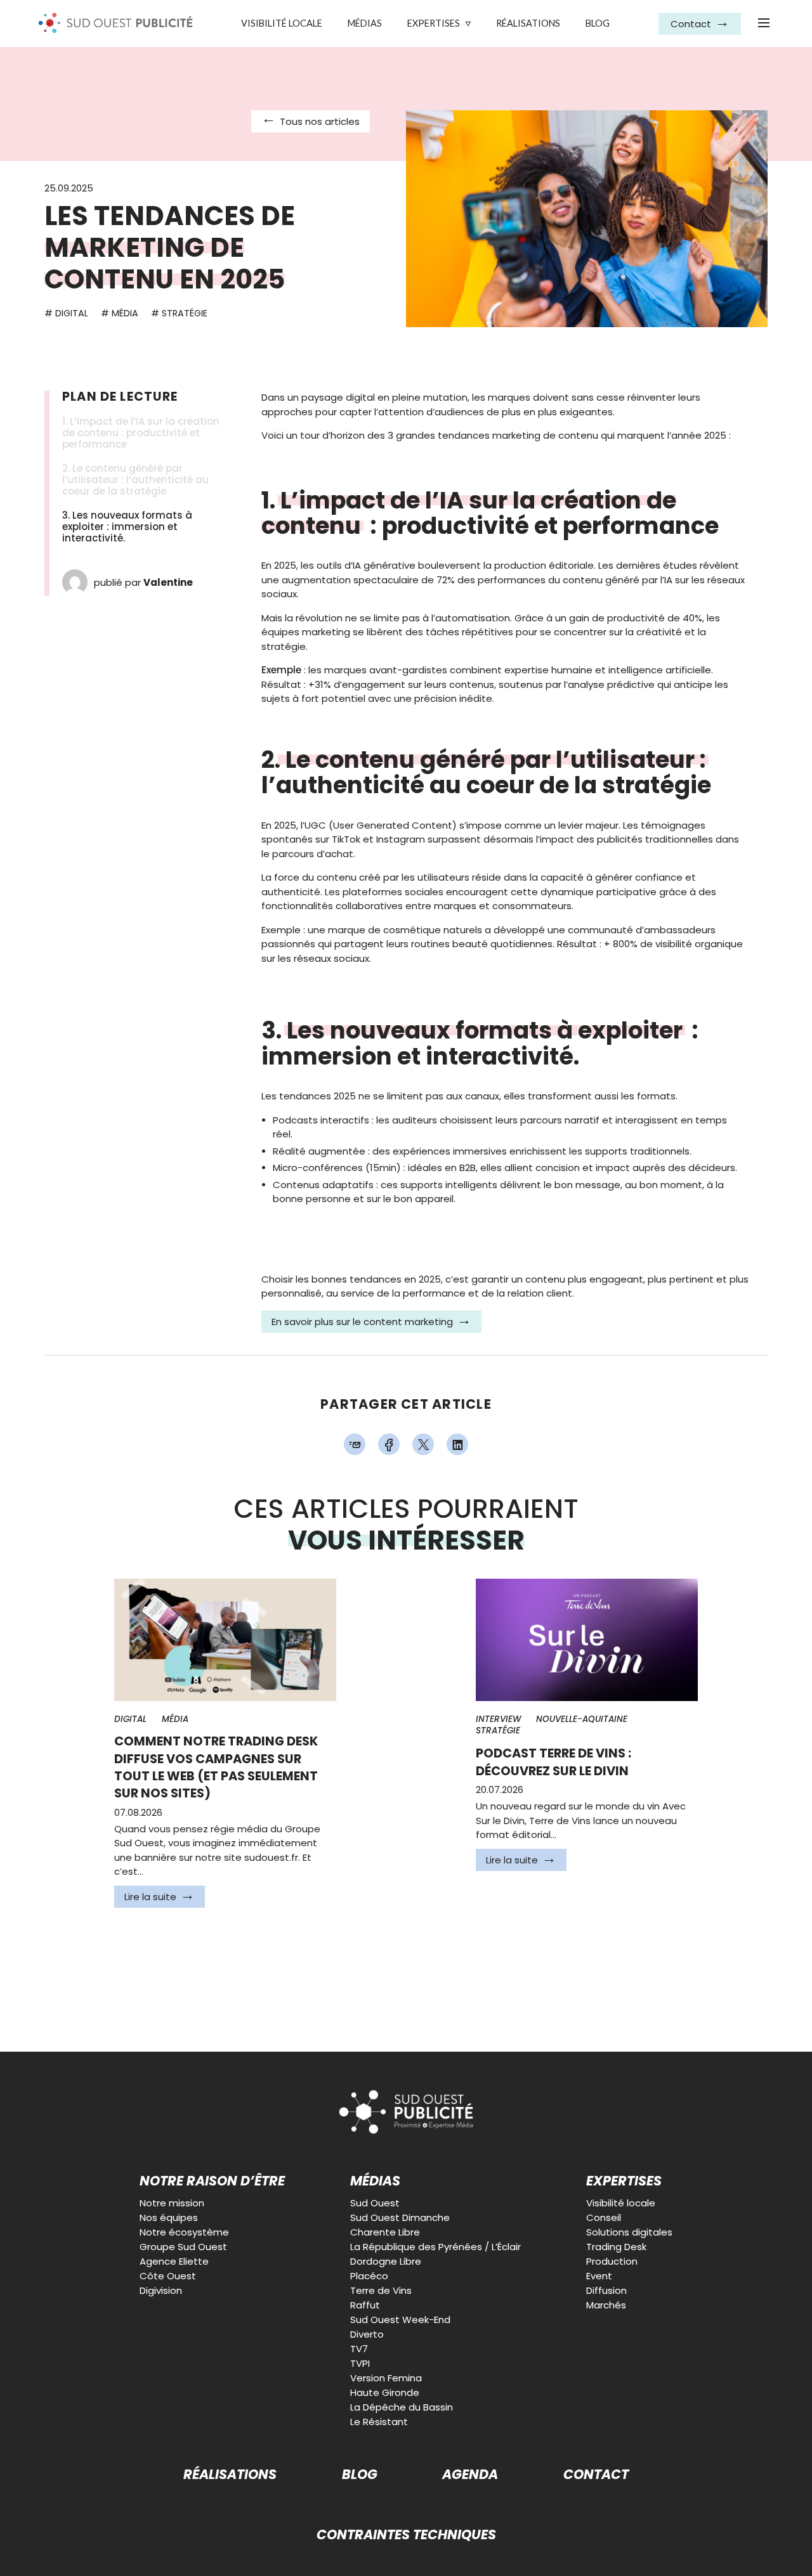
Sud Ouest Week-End (400, 2320)
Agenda (470, 2475)
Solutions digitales (629, 2232)
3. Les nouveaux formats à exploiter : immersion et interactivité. (127, 527)
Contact (596, 2475)
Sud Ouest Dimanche (400, 2217)
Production (612, 2261)
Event (599, 2276)
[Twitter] (423, 1444)
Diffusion (606, 2290)
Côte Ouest (168, 2276)
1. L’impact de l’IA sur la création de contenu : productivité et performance (141, 433)
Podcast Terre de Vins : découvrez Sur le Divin (553, 1762)
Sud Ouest (375, 2203)
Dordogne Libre (386, 2261)
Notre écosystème (184, 2232)
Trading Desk (616, 2247)
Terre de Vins (381, 2290)
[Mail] (355, 1444)
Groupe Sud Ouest (183, 2247)
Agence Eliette (174, 2261)
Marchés (606, 2305)
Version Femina (386, 2378)
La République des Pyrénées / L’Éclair (435, 2247)
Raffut (365, 2305)
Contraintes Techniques (406, 2535)
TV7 (359, 2349)
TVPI (360, 2363)
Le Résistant (379, 2422)
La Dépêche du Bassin (402, 2407)
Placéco (369, 2276)
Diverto (367, 2334)
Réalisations (528, 23)
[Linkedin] (457, 1444)
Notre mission (172, 2203)
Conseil (604, 2217)
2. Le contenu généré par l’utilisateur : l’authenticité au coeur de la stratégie (135, 480)
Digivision (161, 2290)
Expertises (434, 23)
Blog (598, 23)
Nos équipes (169, 2217)
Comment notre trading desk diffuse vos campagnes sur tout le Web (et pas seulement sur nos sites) (216, 1767)
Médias (365, 23)
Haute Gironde (385, 2392)
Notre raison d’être (212, 2181)
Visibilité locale (282, 23)
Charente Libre (385, 2232)
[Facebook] (389, 1444)
